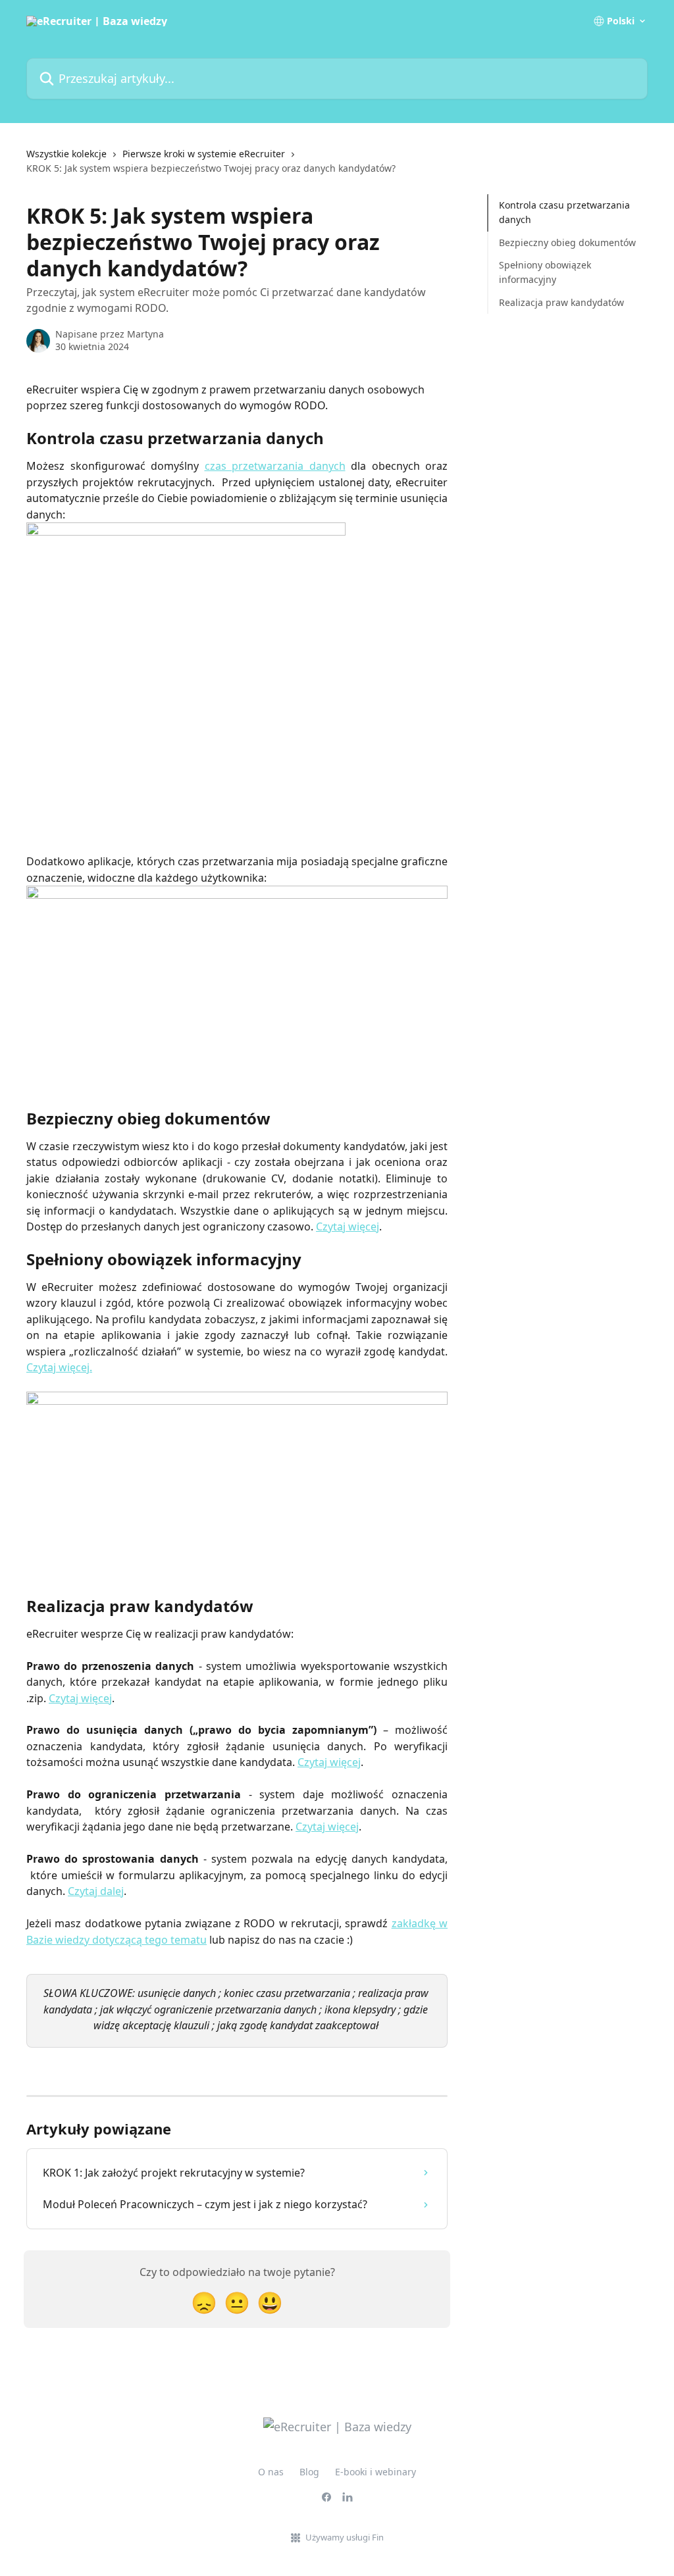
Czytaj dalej (96, 1891)
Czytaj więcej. (59, 1367)
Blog (309, 2472)
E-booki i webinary (376, 2472)
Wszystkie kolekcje (66, 154)
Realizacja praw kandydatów (561, 302)
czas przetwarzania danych (275, 466)
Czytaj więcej (348, 1226)
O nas (271, 2472)
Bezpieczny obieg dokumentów (567, 242)
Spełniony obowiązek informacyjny (545, 272)
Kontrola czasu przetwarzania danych (564, 212)
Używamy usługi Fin (345, 2537)
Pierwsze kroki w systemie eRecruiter (204, 154)
